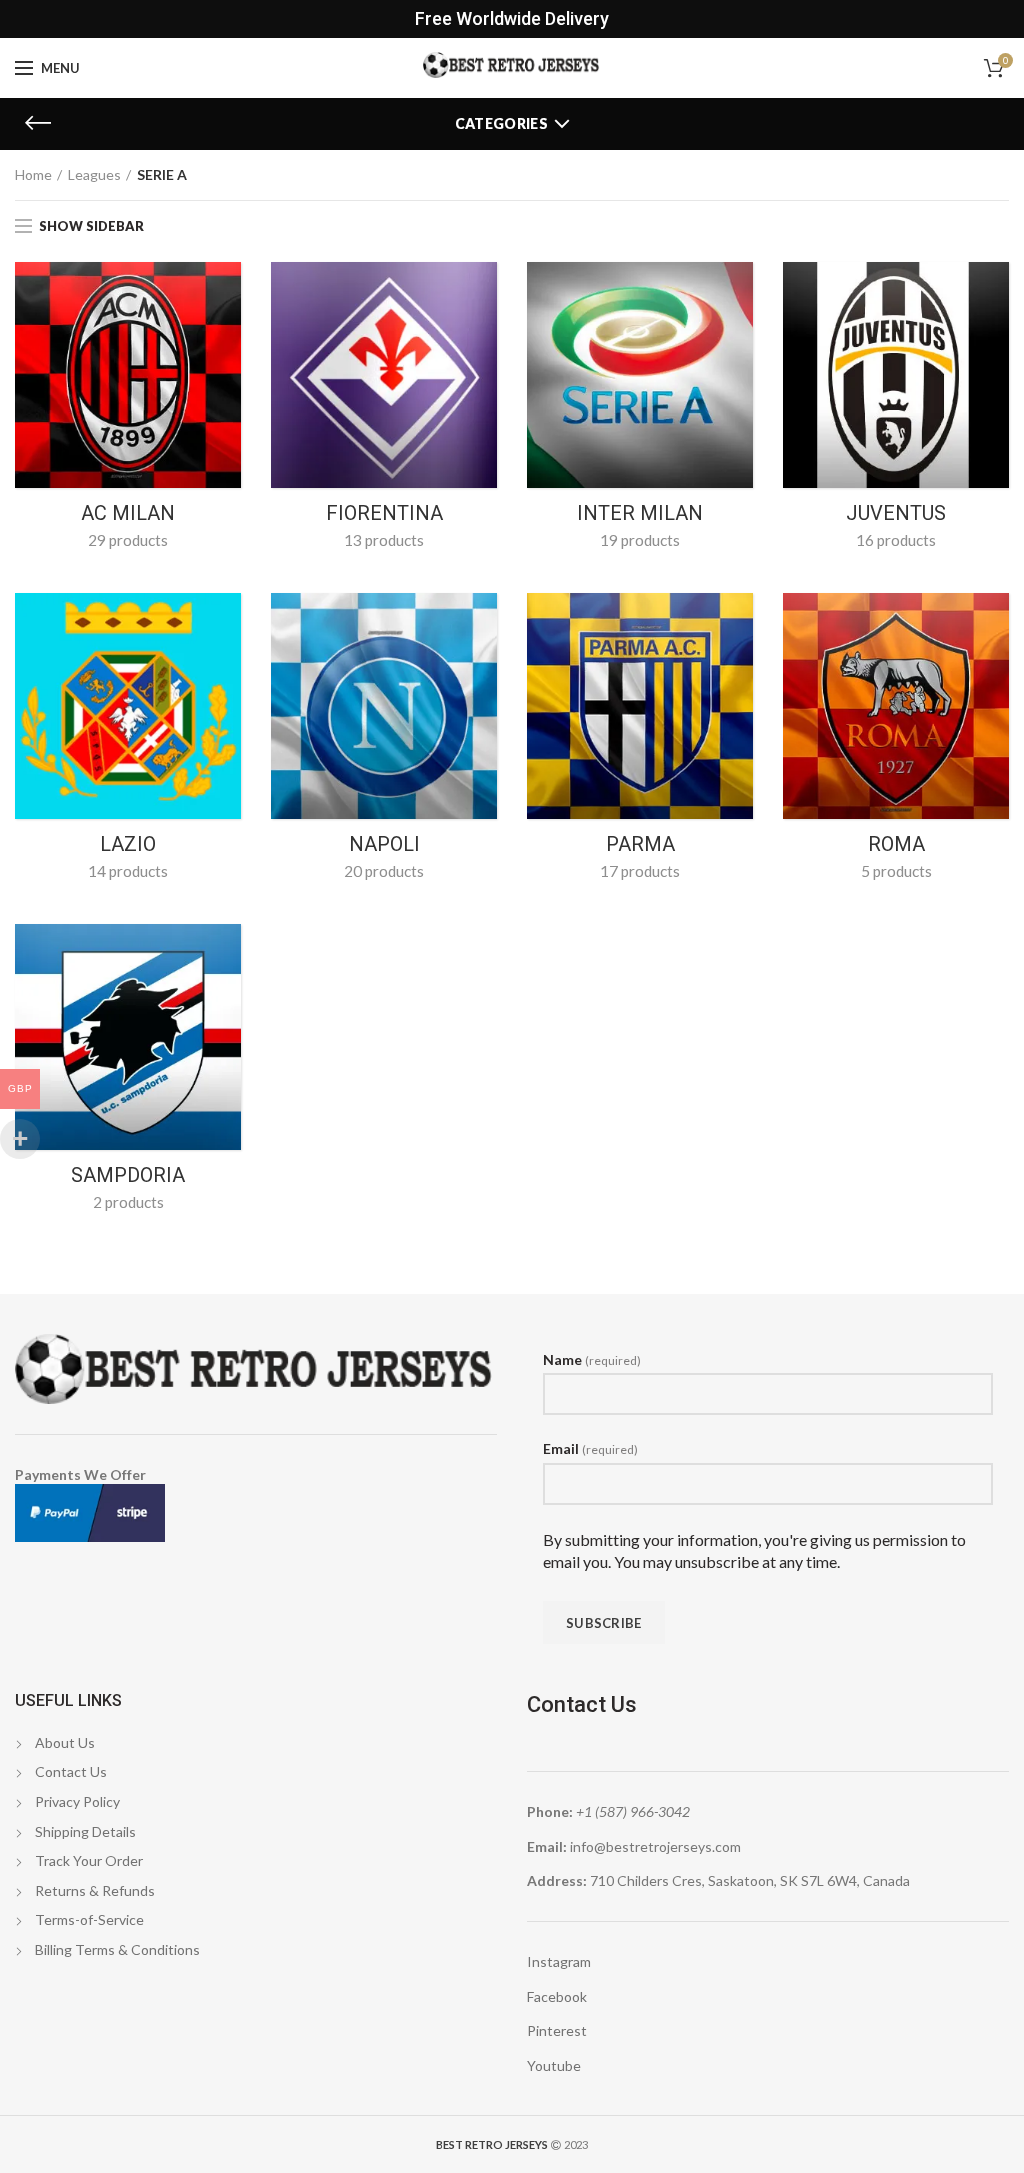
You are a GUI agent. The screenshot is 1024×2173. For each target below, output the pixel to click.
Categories (501, 123)
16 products (896, 540)
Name (592, 1359)
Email (590, 1448)
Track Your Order (89, 1860)
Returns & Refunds (95, 1890)
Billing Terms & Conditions (117, 1949)
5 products (896, 871)
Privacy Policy (77, 1801)
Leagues (94, 174)
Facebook (557, 1996)
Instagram (559, 1961)
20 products (384, 871)
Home (33, 174)
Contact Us (71, 1771)
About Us (65, 1742)
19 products (640, 540)
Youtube (554, 2065)
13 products (384, 540)
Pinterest (557, 2030)
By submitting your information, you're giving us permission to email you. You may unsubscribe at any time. (754, 1550)
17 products (640, 871)
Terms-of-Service (89, 1919)
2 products (128, 1202)
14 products (128, 871)
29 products (128, 540)
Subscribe (604, 1623)
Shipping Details (85, 1831)
